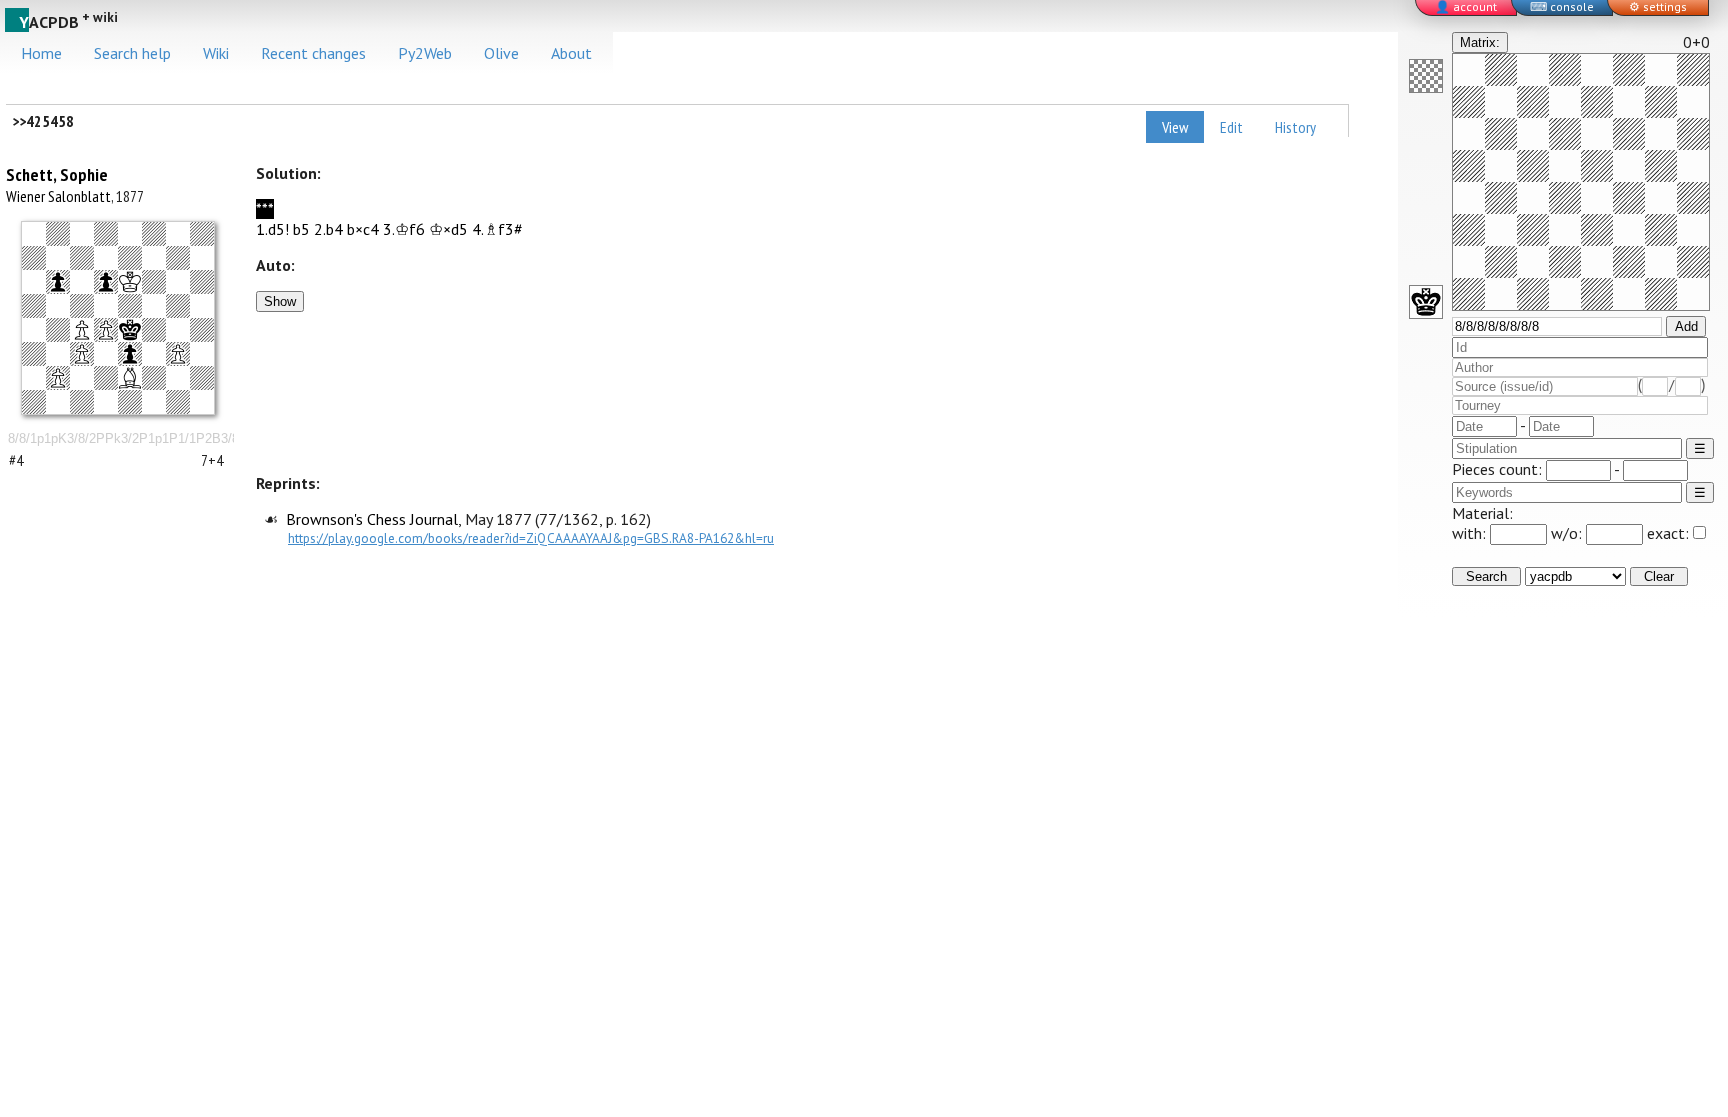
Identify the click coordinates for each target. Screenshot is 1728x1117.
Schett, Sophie (57, 174)
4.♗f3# (497, 229)
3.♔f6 (404, 229)
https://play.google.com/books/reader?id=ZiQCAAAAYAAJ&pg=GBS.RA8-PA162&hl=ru (531, 538)
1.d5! (272, 229)
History (1295, 127)
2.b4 (328, 229)
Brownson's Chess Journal (372, 519)
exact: (1668, 533)
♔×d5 (448, 229)
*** (265, 209)
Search (1486, 576)
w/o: (1568, 533)
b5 (301, 229)
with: (1471, 533)
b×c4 (363, 229)
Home (41, 53)
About (571, 53)
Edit (1231, 127)
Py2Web (425, 53)
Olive (501, 53)
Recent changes (313, 53)
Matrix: (1480, 42)
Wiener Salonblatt (58, 196)
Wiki (216, 53)
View (1175, 127)
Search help (132, 53)
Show (280, 301)
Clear (1659, 576)
